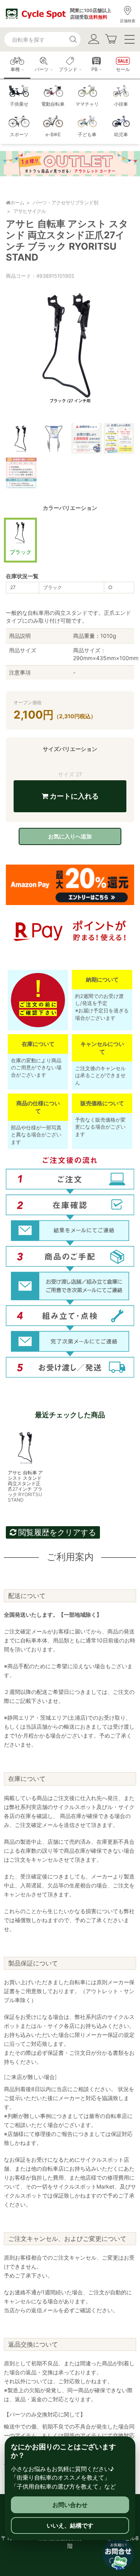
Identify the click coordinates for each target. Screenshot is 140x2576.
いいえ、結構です (70, 2525)
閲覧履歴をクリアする (56, 1532)
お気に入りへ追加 (70, 836)
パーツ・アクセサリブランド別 (65, 202)
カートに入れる (73, 796)
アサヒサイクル (30, 211)
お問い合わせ (70, 2505)
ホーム (17, 202)
